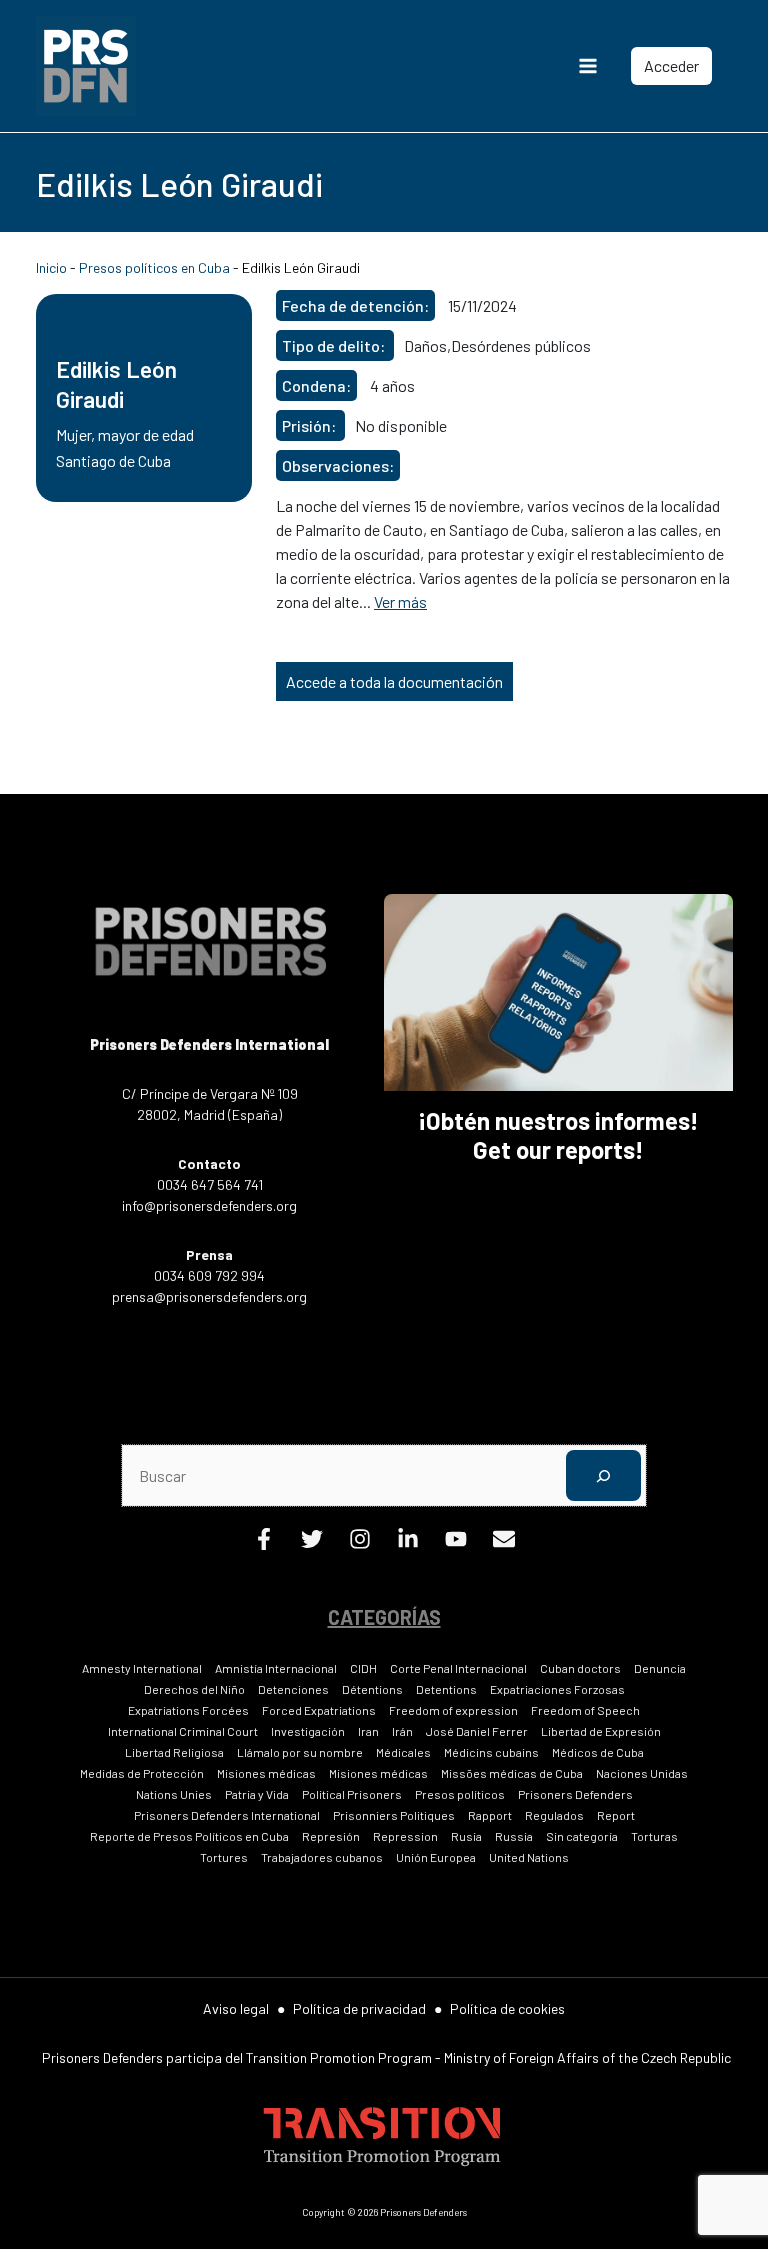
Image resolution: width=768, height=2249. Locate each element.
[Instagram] (360, 1543)
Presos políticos (460, 1794)
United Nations (529, 1857)
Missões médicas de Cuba (512, 1773)
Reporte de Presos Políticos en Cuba (189, 1836)
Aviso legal (236, 2008)
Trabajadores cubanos (322, 1857)
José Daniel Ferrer (477, 1731)
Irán (402, 1731)
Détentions (372, 1689)
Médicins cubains (491, 1752)
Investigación (308, 1731)
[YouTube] (456, 1543)
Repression (405, 1836)
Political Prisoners (352, 1794)
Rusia (466, 1836)
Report (616, 1815)
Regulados (554, 1815)
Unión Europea (436, 1857)
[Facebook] (264, 1543)
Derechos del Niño (194, 1689)
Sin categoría (582, 1836)
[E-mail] (504, 1543)
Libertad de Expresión (601, 1731)
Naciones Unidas (642, 1773)
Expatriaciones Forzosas (557, 1689)
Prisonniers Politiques (394, 1815)
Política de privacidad (359, 2008)
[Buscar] (603, 1475)
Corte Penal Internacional (458, 1668)
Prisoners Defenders (575, 1794)
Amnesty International (142, 1668)
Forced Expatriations (319, 1710)
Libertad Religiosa (174, 1752)
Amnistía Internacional (276, 1668)
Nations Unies (174, 1794)
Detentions (446, 1689)
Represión (331, 1836)
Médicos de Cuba (598, 1752)
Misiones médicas (266, 1773)
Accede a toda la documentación (394, 681)
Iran (368, 1731)
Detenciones (293, 1689)
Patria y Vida (257, 1794)
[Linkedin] (408, 1543)
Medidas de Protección (142, 1773)
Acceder (671, 65)
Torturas (654, 1836)
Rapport (490, 1815)
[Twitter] (312, 1543)
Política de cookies (507, 2008)
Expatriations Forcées (188, 1710)
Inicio (51, 267)
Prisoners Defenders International (227, 1815)
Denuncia (660, 1668)
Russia (514, 1836)
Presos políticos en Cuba (154, 267)
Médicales (403, 1752)
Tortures (224, 1857)
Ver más (400, 601)
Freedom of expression (453, 1710)
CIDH (363, 1668)
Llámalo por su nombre (300, 1752)
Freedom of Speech (585, 1710)
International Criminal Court (183, 1731)
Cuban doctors (580, 1668)
